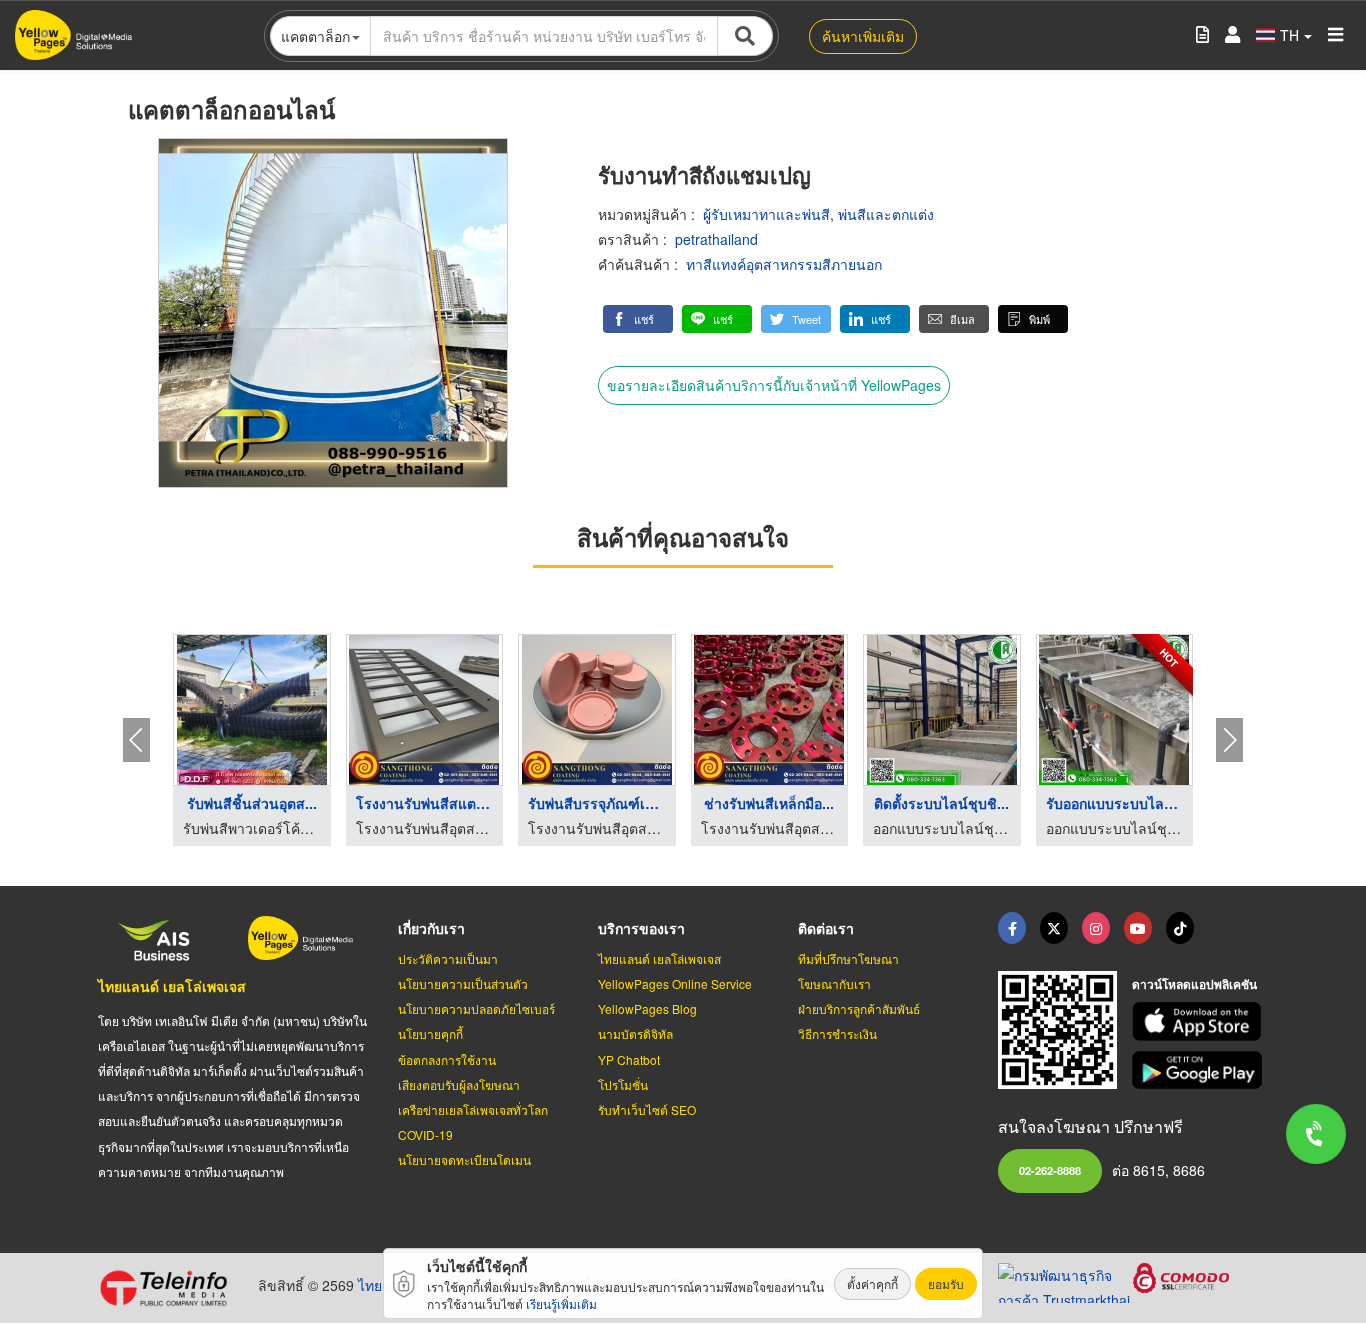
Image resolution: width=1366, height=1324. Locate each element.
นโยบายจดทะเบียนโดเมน (464, 1159)
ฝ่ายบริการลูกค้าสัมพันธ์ (859, 1008)
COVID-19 (425, 1134)
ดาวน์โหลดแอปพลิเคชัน (1194, 984)
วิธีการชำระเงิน (837, 1033)
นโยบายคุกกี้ (430, 1033)
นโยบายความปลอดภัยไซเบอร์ (476, 1008)
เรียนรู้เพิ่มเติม (561, 1303)
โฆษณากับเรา (834, 983)
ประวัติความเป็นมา (448, 958)
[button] (638, 319)
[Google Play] (1200, 1070)
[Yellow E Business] (1012, 928)
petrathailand (716, 239)
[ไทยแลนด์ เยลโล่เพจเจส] (1054, 928)
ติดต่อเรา (826, 928)
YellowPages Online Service (675, 983)
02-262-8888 (1050, 1170)
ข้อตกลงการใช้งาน (447, 1059)
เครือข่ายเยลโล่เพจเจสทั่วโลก (473, 1109)
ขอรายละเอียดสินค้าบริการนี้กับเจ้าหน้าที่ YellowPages (774, 385)
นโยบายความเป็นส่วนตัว (463, 983)
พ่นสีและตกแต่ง (886, 214)
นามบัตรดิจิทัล (635, 1033)
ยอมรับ (946, 1283)
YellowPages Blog (647, 1008)
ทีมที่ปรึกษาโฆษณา (848, 958)
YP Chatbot (629, 1059)
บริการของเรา (641, 928)
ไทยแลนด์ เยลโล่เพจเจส (172, 986)
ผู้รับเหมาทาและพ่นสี (766, 214)
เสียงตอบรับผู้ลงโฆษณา (459, 1084)
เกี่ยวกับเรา (431, 928)
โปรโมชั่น (623, 1084)
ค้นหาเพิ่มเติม (863, 36)
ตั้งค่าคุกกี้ (872, 1283)
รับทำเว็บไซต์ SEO (647, 1109)
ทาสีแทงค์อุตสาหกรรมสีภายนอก (784, 264)
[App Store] (1200, 1021)
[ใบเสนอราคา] (1202, 35)
